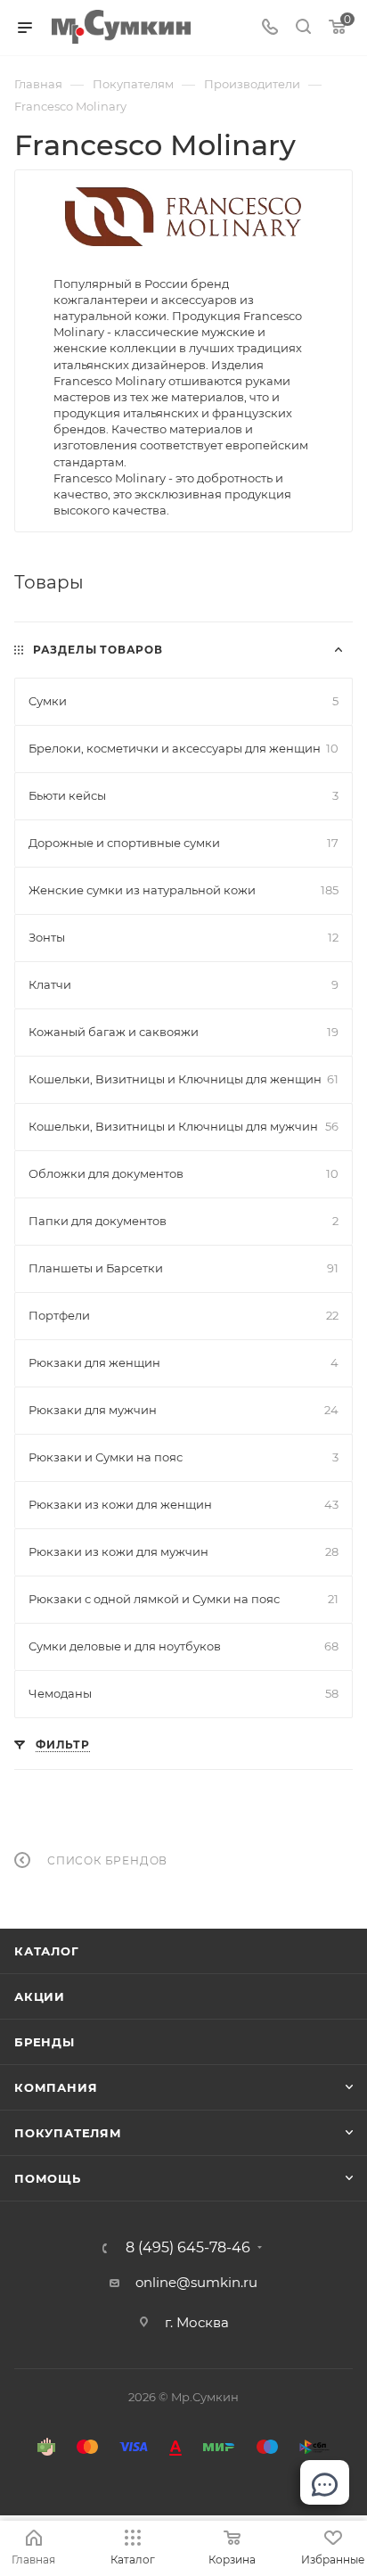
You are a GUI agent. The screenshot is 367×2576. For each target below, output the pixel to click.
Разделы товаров (98, 650)
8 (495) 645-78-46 (188, 2248)
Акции (40, 1996)
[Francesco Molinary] (183, 216)
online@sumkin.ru (196, 2282)
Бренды (45, 2042)
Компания (56, 2087)
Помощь (48, 2178)
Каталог (47, 1951)
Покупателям (68, 2133)
